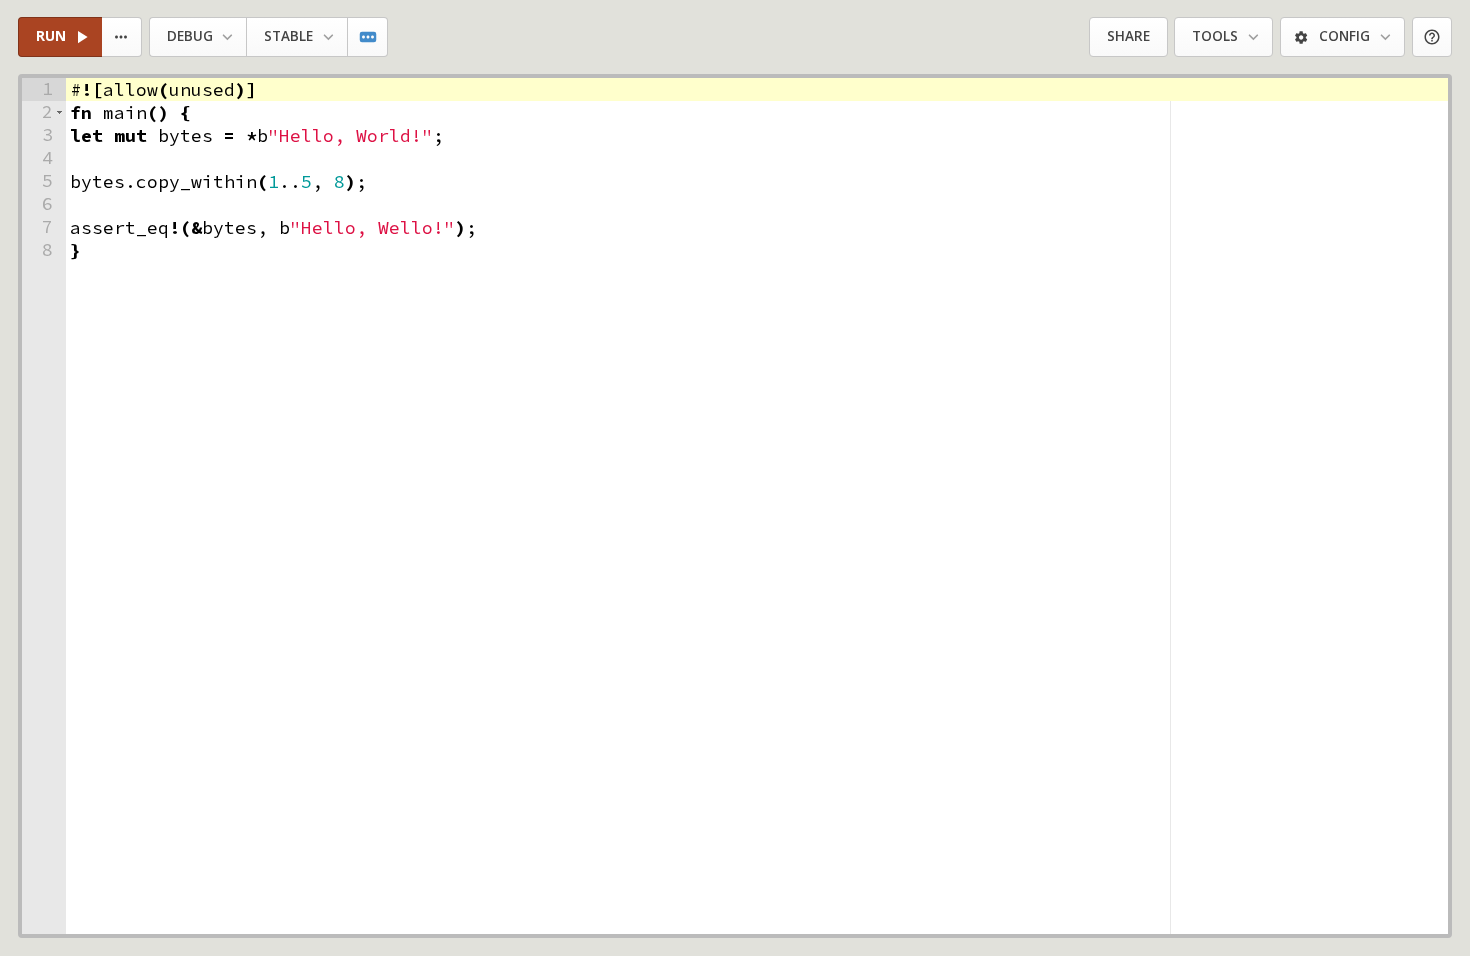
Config (1344, 36)
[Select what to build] (122, 37)
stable (288, 36)
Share (1128, 36)
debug (190, 36)
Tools (1215, 36)
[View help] (1432, 37)
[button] (59, 112)
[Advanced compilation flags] (368, 37)
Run (51, 36)
